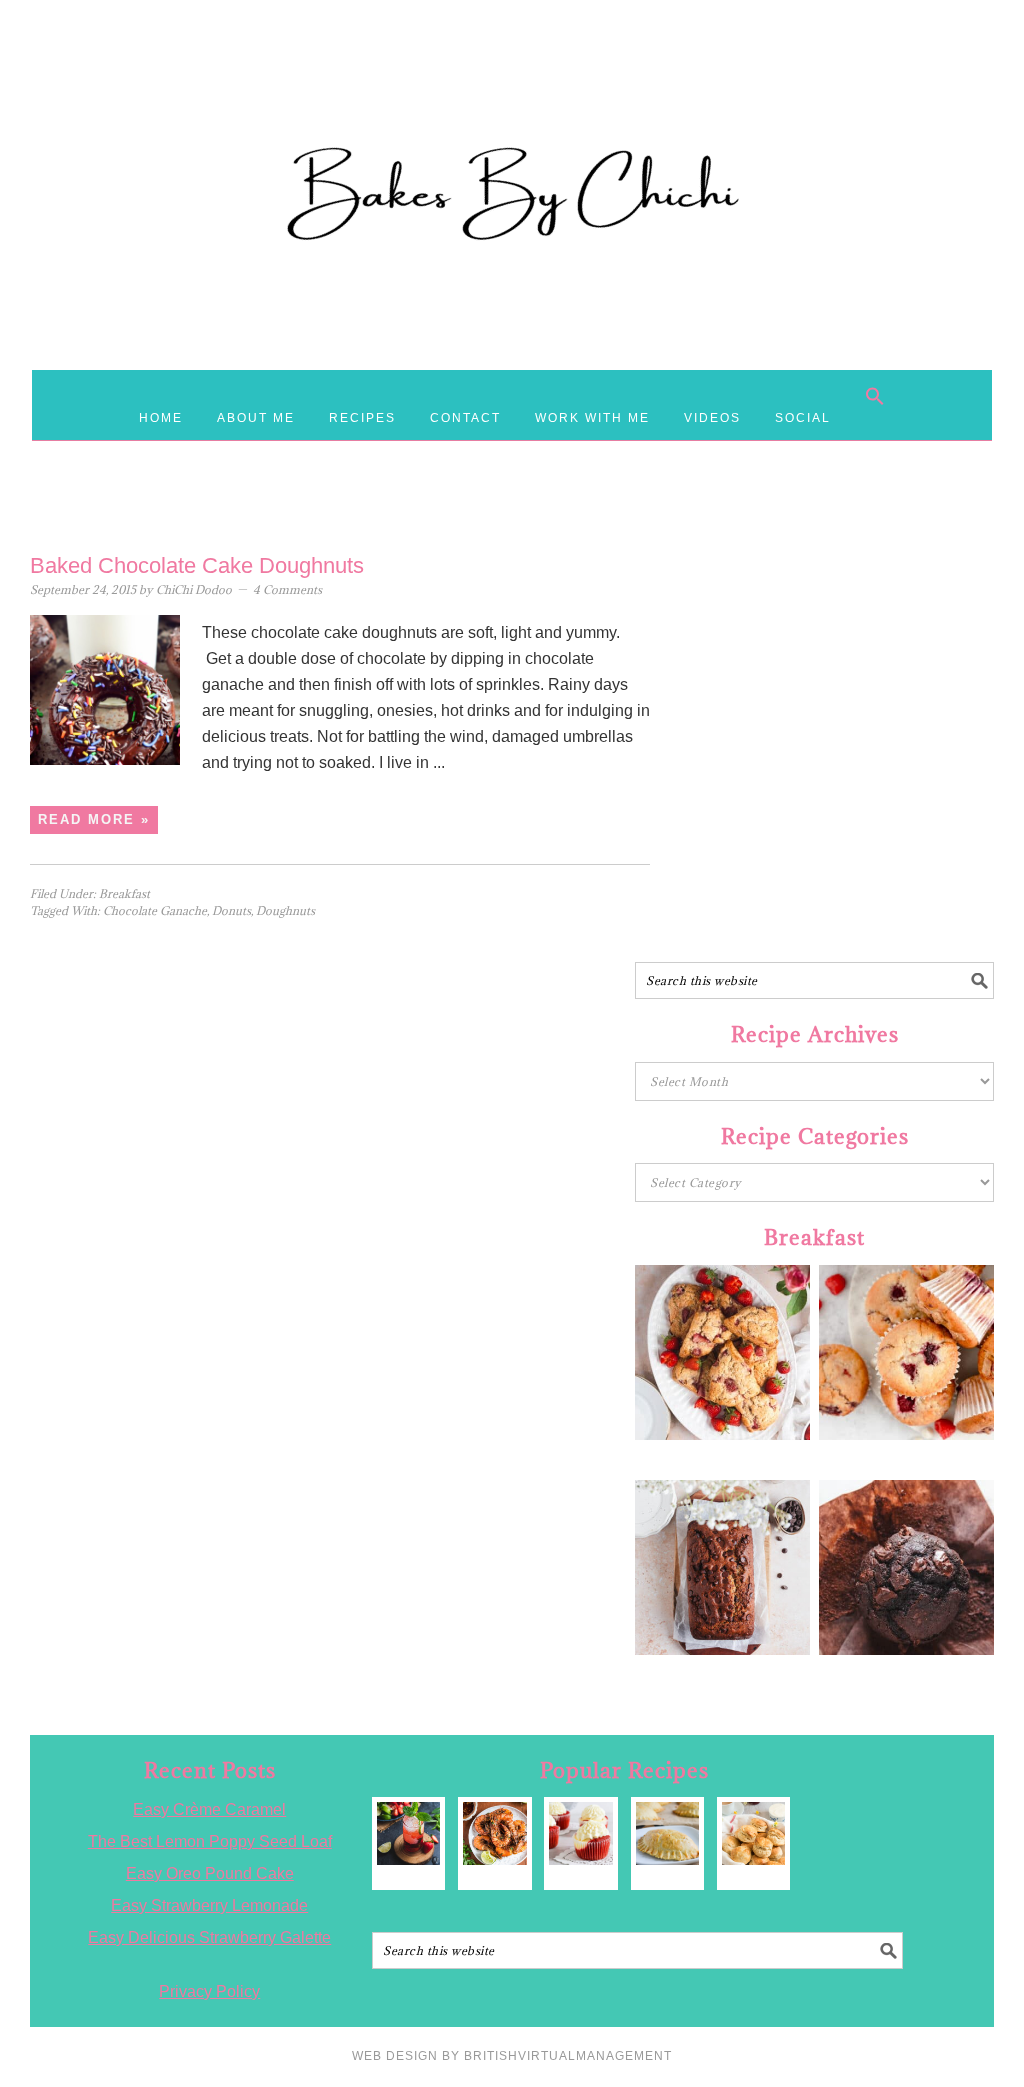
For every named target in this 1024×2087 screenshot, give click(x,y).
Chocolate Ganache (155, 910)
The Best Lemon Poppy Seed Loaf (210, 1841)
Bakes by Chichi (512, 105)
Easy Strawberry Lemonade (209, 1905)
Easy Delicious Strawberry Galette (209, 1937)
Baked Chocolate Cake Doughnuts (197, 565)
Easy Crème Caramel (209, 1809)
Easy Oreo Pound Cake (210, 1873)
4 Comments (287, 589)
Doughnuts (285, 910)
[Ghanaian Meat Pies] (667, 1833)
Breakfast (124, 893)
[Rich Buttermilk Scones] (753, 1833)
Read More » (94, 819)
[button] (875, 396)
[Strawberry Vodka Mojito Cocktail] (408, 1833)
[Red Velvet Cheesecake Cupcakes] (580, 1833)
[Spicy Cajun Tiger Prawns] (494, 1833)
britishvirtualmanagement (568, 2056)
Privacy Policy (209, 1991)
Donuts (231, 910)
